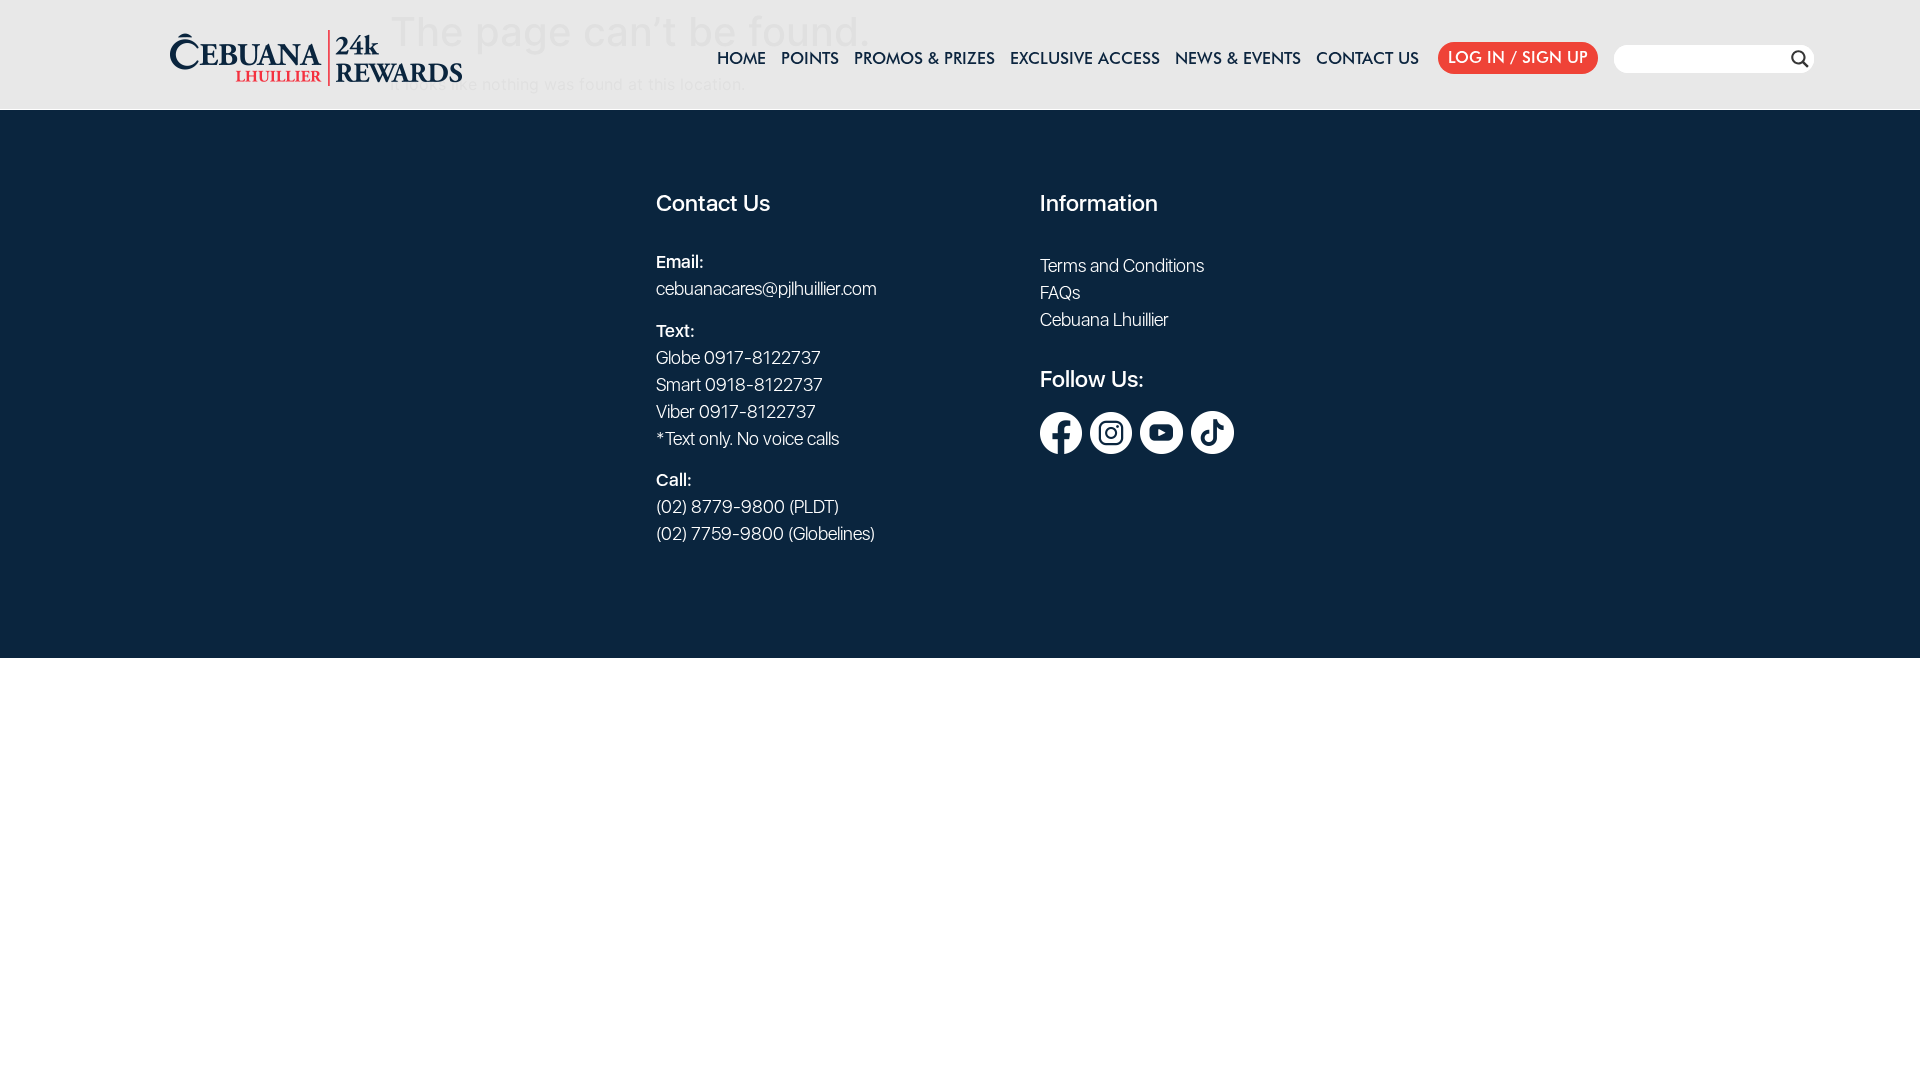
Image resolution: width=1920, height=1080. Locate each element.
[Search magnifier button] (1800, 59)
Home (741, 58)
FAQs (1060, 292)
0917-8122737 (762, 357)
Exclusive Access (1085, 58)
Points (810, 58)
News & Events (1238, 58)
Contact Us (1367, 58)
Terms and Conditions (1122, 265)
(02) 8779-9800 (720, 506)
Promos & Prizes (924, 58)
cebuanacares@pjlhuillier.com (766, 288)
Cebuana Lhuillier (1104, 319)
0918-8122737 (764, 384)
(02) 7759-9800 (720, 533)
